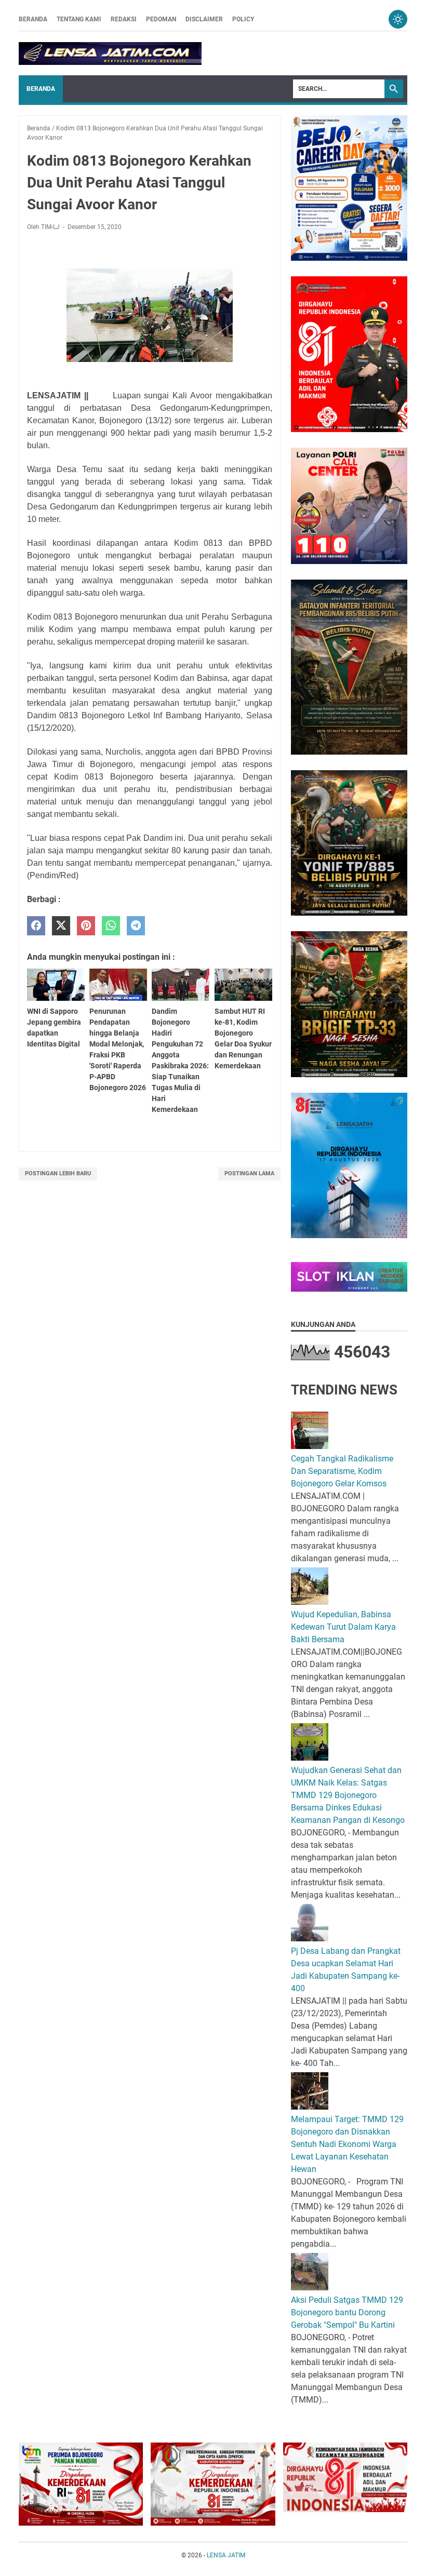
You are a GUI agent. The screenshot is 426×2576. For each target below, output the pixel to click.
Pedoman (161, 19)
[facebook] (36, 926)
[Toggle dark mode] (398, 19)
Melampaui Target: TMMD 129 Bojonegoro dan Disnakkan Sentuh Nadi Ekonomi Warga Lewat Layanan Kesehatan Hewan (347, 2144)
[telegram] (136, 926)
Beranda (33, 19)
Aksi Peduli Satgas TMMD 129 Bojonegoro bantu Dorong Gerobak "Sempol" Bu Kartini (347, 2312)
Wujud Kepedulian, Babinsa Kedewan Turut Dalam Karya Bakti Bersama (343, 1627)
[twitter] (61, 926)
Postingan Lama (249, 1173)
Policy (243, 19)
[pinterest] (86, 926)
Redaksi (124, 19)
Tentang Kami (79, 19)
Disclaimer (204, 19)
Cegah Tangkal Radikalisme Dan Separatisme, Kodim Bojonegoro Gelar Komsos (342, 1471)
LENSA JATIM (226, 2555)
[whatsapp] (111, 926)
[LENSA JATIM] (110, 53)
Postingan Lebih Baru (58, 1173)
